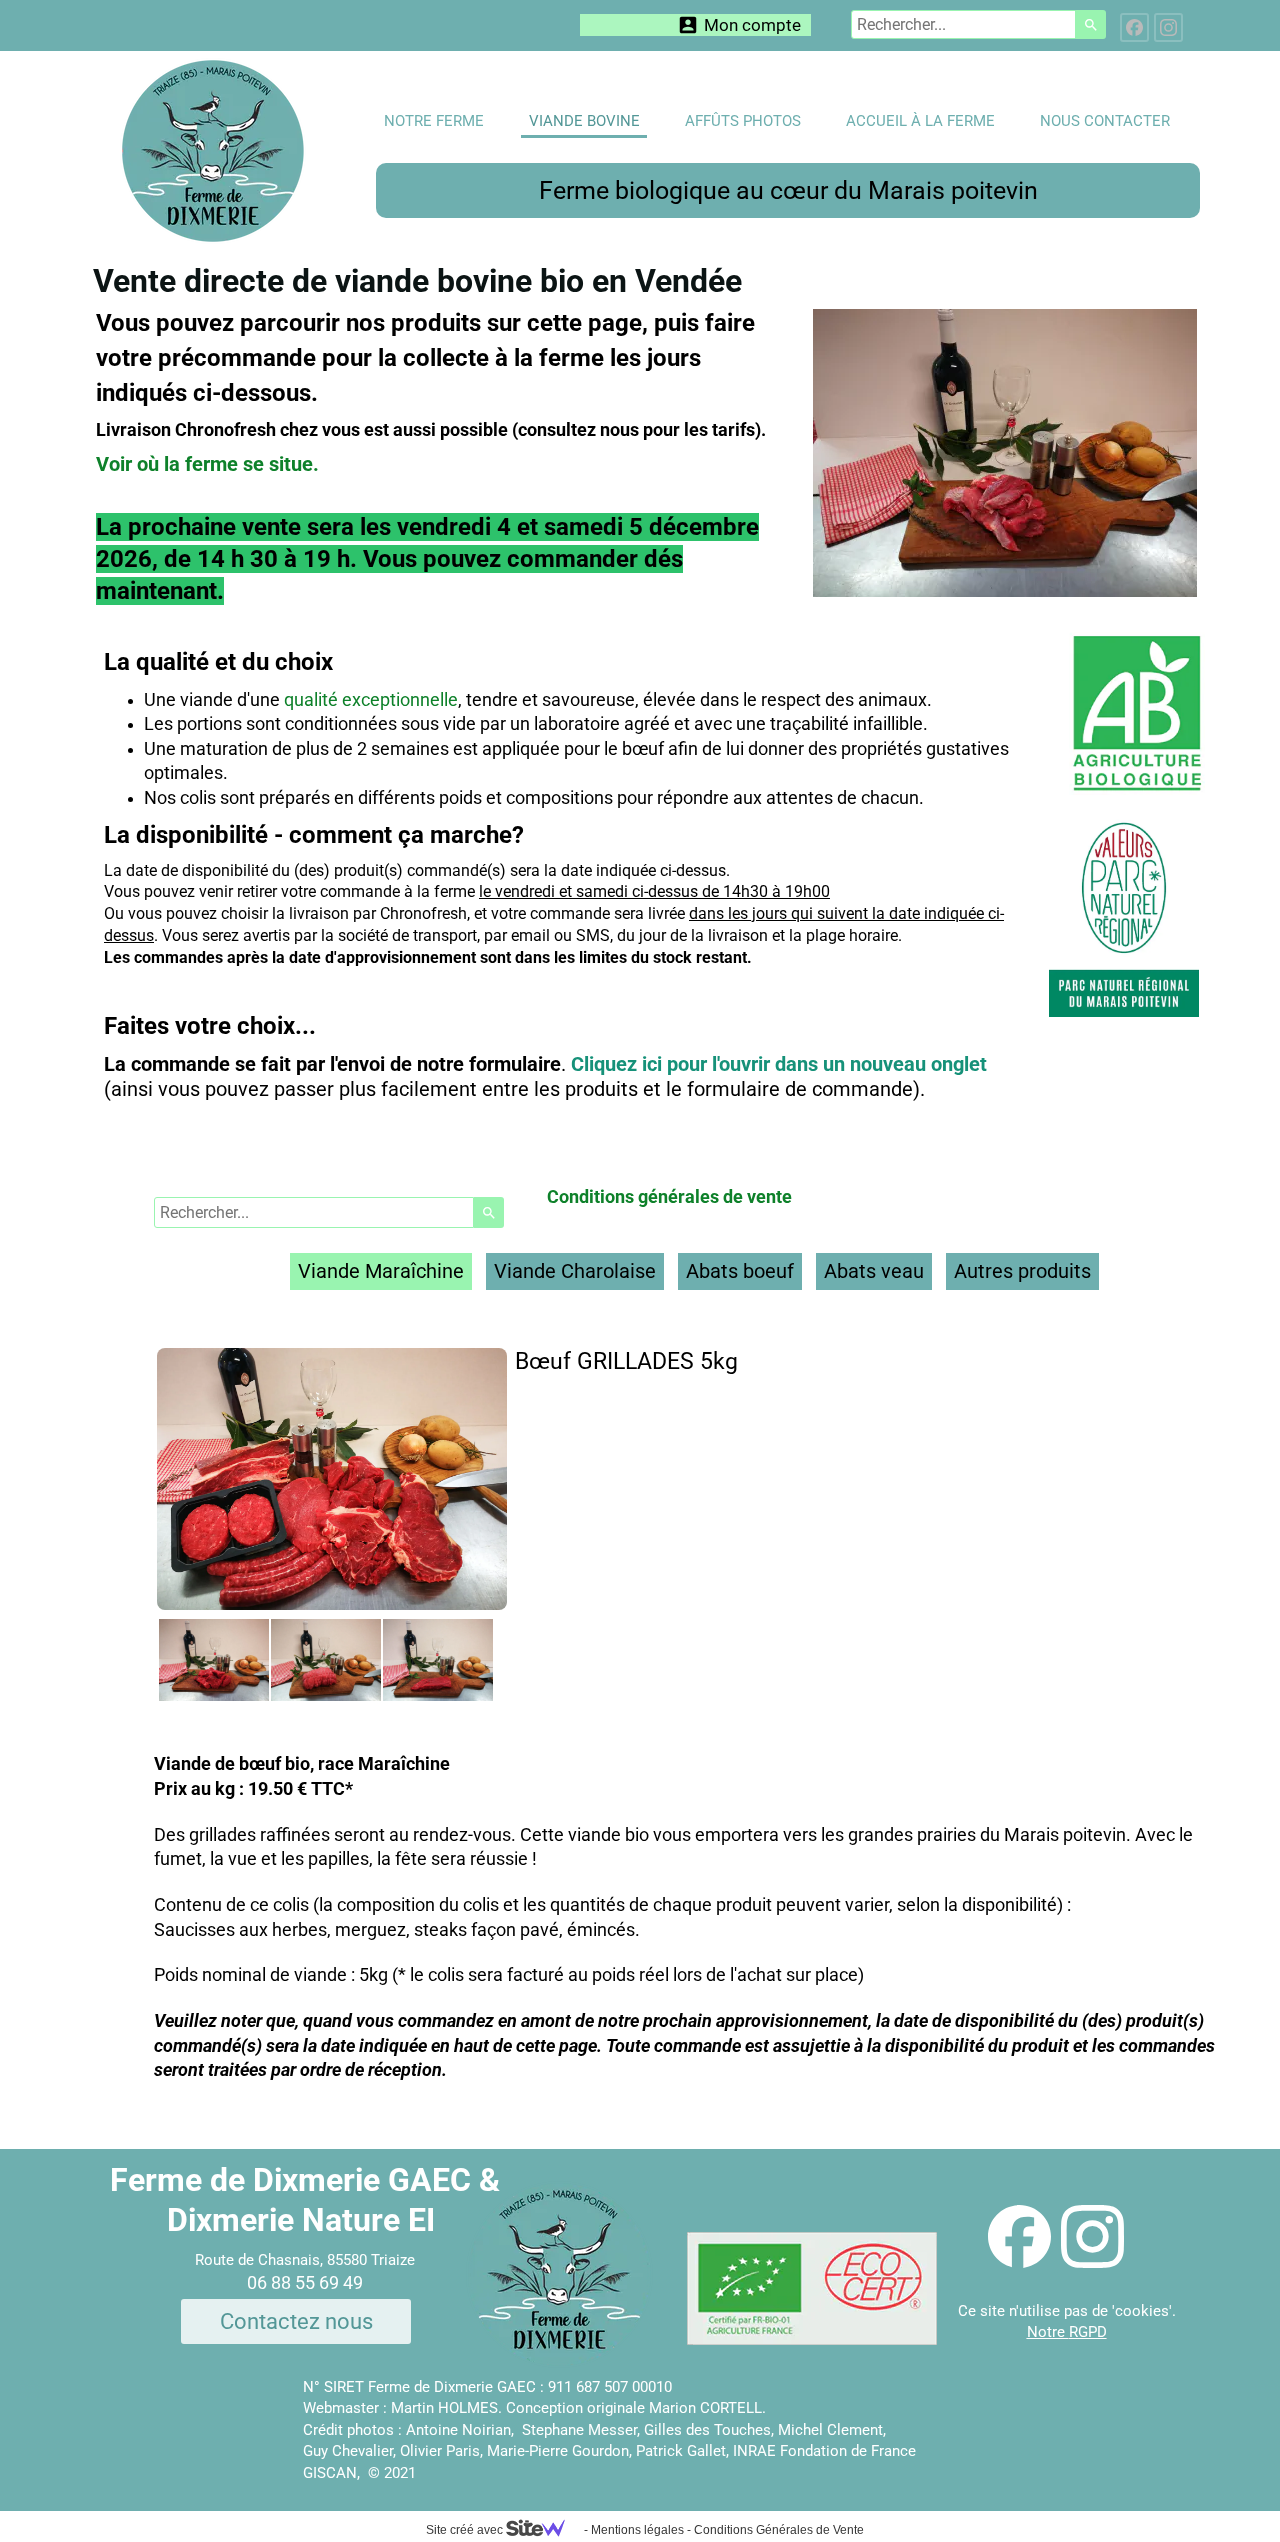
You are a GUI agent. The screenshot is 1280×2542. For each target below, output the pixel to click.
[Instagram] (1168, 27)
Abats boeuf (740, 1271)
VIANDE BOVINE (584, 121)
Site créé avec (466, 2530)
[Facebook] (1134, 27)
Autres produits (1022, 1271)
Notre (1048, 2332)
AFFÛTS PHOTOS (743, 121)
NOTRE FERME (434, 121)
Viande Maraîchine (381, 1271)
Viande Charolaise (575, 1271)
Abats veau (874, 1271)
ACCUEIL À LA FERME (920, 121)
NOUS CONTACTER (1105, 121)
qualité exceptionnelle (371, 699)
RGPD (1088, 2332)
